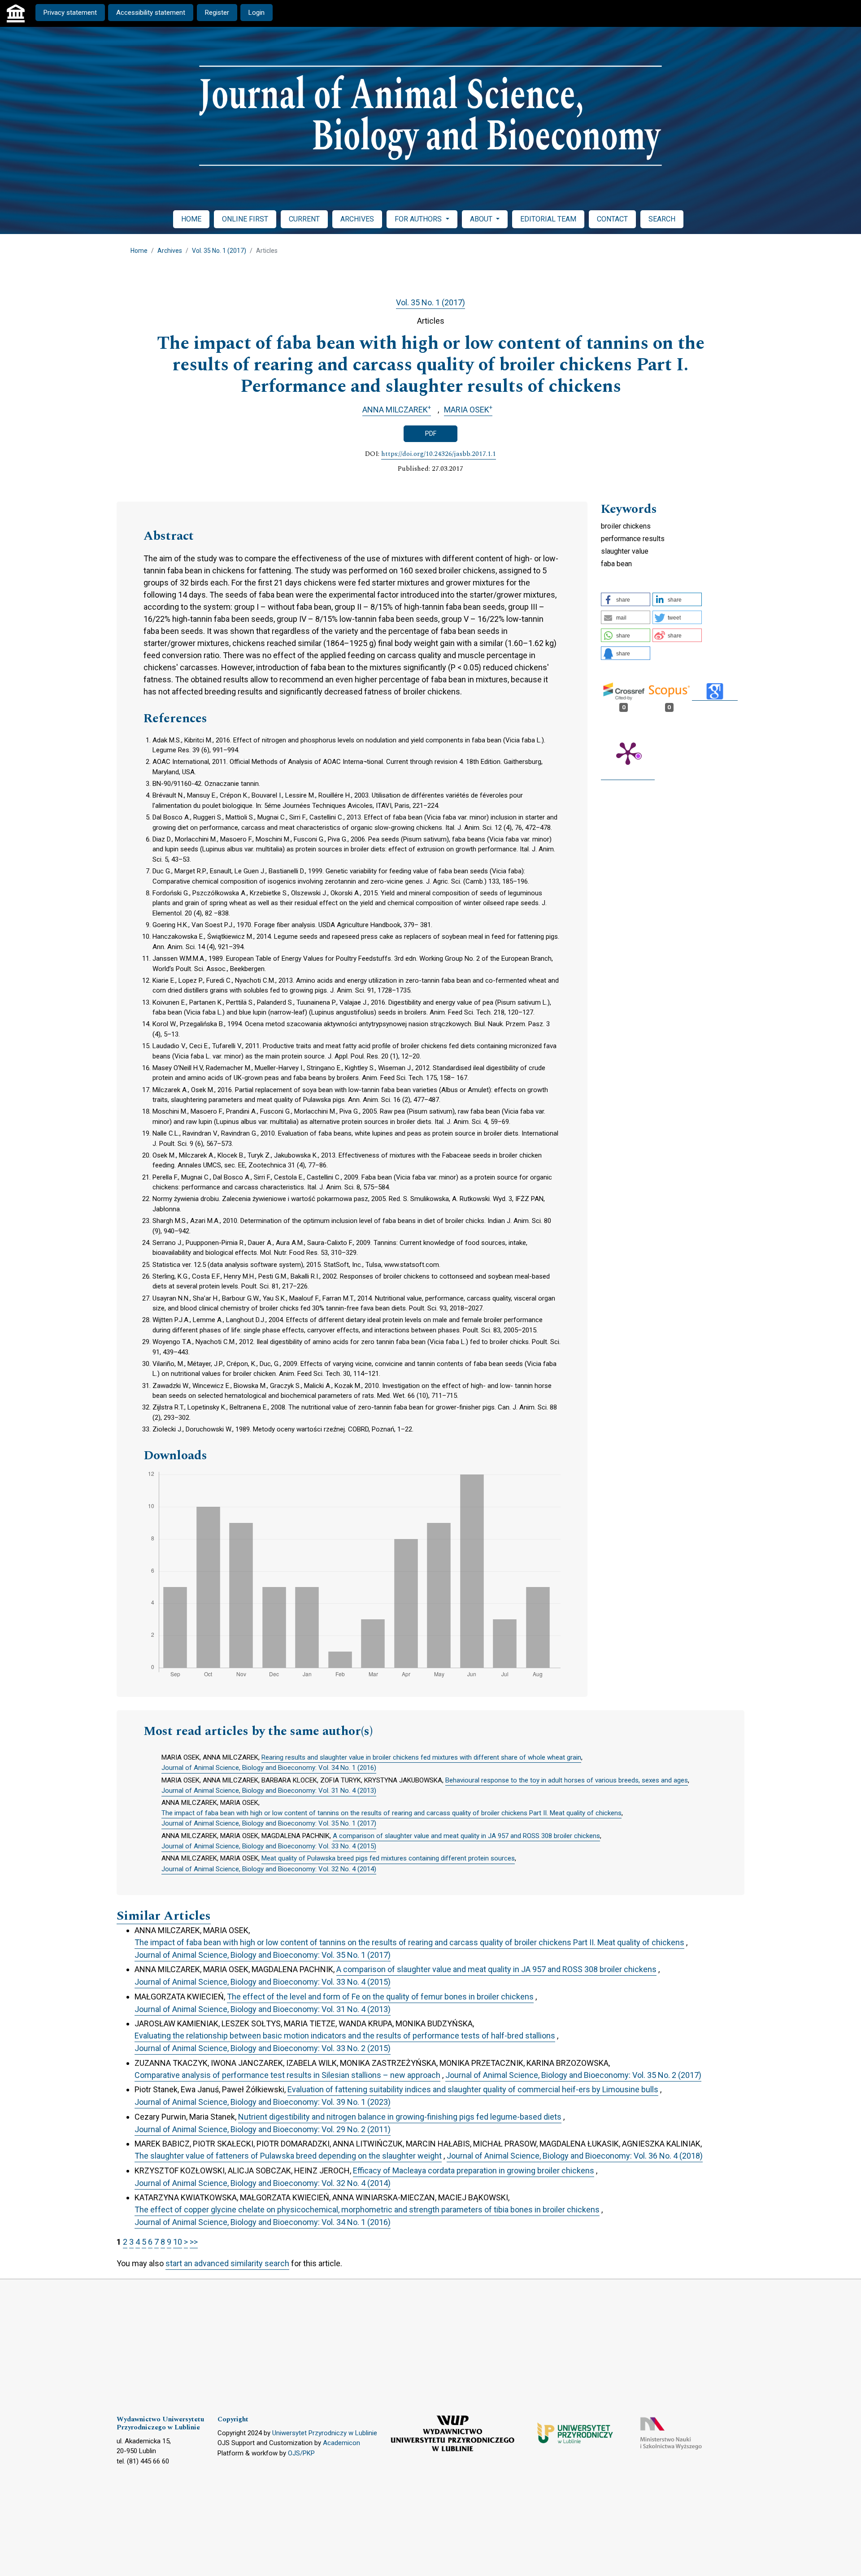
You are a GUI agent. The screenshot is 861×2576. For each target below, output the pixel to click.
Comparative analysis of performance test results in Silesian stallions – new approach (287, 2075)
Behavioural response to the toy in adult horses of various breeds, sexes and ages (567, 1780)
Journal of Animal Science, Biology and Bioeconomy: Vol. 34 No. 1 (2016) (269, 1768)
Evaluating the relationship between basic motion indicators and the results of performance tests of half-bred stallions (345, 2036)
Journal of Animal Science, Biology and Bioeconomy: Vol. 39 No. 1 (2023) (263, 2102)
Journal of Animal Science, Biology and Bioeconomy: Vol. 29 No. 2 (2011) (263, 2129)
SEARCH (662, 219)
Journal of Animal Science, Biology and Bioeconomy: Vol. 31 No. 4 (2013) (269, 1791)
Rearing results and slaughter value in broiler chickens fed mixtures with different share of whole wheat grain (421, 1757)
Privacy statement (70, 13)
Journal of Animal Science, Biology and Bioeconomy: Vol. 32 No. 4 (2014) (269, 1869)
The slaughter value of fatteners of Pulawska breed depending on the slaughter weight (288, 2156)
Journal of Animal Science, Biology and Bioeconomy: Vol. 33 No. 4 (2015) (269, 1846)
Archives (170, 251)
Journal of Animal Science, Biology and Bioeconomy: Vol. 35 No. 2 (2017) (573, 2075)
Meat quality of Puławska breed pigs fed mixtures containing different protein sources (388, 1858)
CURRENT (304, 219)
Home (139, 251)
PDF (431, 434)
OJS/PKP (301, 2453)
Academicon (341, 2443)
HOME (191, 219)
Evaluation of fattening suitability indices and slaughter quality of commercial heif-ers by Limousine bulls (473, 2089)
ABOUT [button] (482, 219)
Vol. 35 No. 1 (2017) (219, 251)
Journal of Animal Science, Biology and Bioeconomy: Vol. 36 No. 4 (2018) (575, 2156)
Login (257, 13)
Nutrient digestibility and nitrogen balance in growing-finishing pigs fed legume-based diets (400, 2117)
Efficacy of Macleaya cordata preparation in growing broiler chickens (474, 2171)
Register (217, 13)
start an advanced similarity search (227, 2263)
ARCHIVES (357, 219)
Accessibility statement (151, 13)
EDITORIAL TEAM (548, 219)
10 (178, 2242)
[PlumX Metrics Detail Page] (628, 753)
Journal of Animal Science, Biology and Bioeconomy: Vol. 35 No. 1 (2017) (269, 1823)
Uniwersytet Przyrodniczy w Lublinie (325, 2433)
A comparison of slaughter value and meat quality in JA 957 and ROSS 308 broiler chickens (466, 1836)
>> (194, 2242)
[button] (626, 599)
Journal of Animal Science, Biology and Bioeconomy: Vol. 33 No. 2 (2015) (263, 2048)
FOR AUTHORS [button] (419, 219)
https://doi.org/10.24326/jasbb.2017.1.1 (439, 454)
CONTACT (612, 219)
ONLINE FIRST (245, 219)
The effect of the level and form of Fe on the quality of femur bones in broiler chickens (380, 1997)
